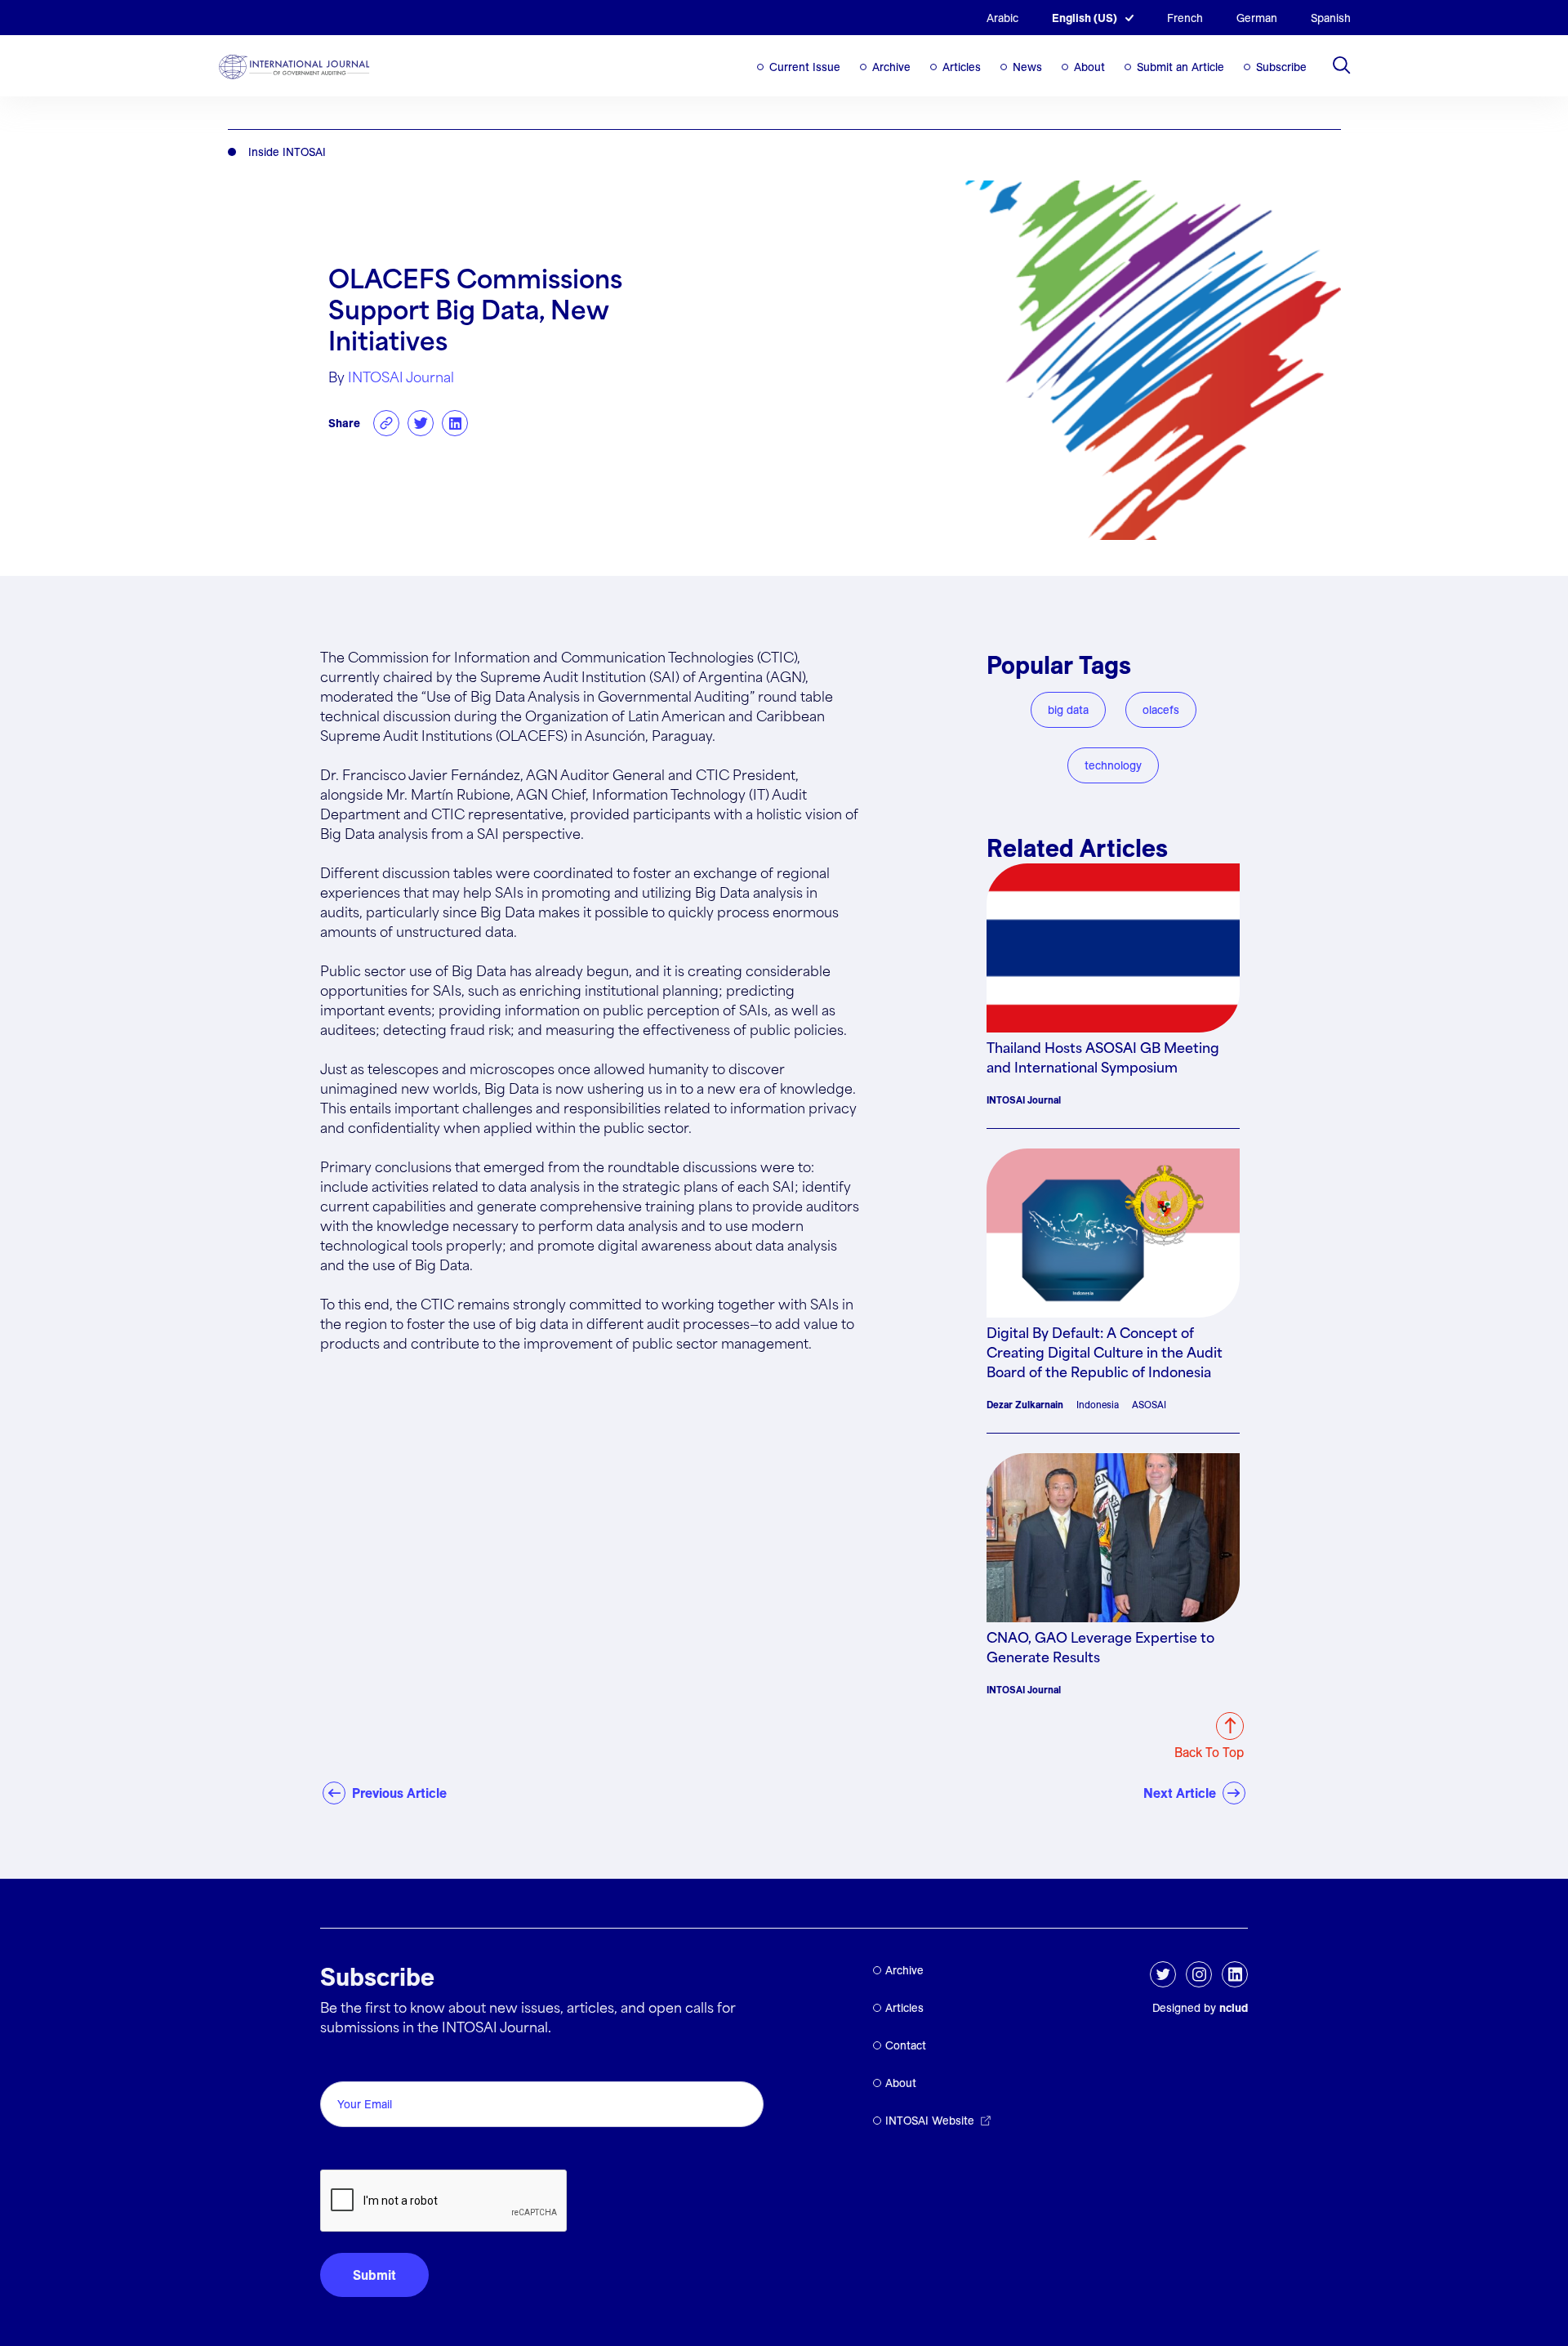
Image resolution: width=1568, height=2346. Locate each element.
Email (341, 2063)
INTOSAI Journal (401, 379)
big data (1068, 710)
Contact (906, 2045)
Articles (962, 67)
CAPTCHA (359, 2151)
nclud (1234, 2008)
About (1089, 67)
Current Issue (805, 67)
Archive (891, 67)
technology (1113, 765)
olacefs (1161, 710)
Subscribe (1281, 67)
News (1027, 67)
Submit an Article (1180, 67)
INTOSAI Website (930, 2121)
